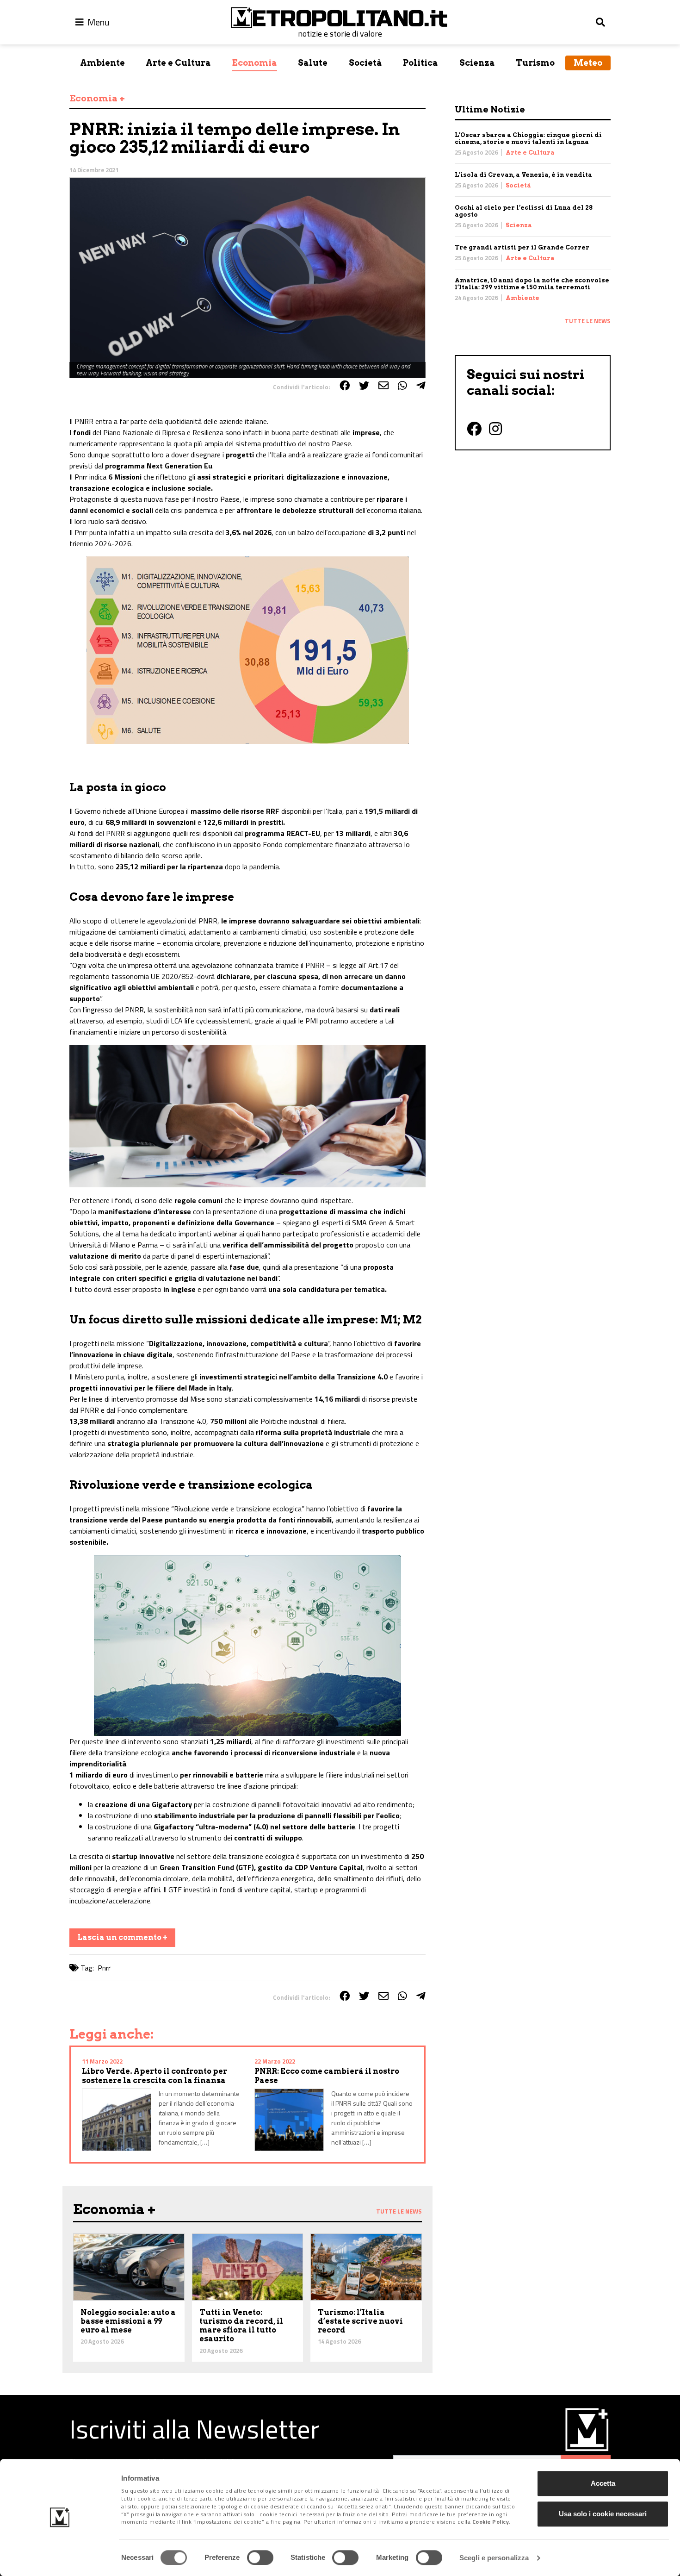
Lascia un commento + (122, 1937)
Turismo (535, 63)
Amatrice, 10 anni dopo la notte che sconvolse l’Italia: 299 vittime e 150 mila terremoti (532, 284)
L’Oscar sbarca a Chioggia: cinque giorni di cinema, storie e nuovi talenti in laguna (528, 138)
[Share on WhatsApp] (402, 386)
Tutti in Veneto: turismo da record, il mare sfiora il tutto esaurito (241, 2326)
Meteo (588, 63)
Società (365, 63)
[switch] (260, 2557)
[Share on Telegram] (421, 386)
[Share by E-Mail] (383, 386)
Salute (313, 63)
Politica (420, 63)
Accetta (603, 2483)
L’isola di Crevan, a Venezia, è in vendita (523, 175)
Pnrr (104, 1968)
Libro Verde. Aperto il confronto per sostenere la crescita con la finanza (155, 2076)
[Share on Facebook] (345, 386)
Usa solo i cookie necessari (603, 2514)
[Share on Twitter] (364, 386)
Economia (255, 63)
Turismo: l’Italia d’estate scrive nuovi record (360, 2321)
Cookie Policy (491, 2522)
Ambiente (102, 63)
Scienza (477, 63)
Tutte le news (588, 321)
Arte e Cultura (178, 63)
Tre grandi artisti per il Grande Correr (522, 247)
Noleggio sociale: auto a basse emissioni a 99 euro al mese (128, 2321)
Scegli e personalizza (494, 2558)
